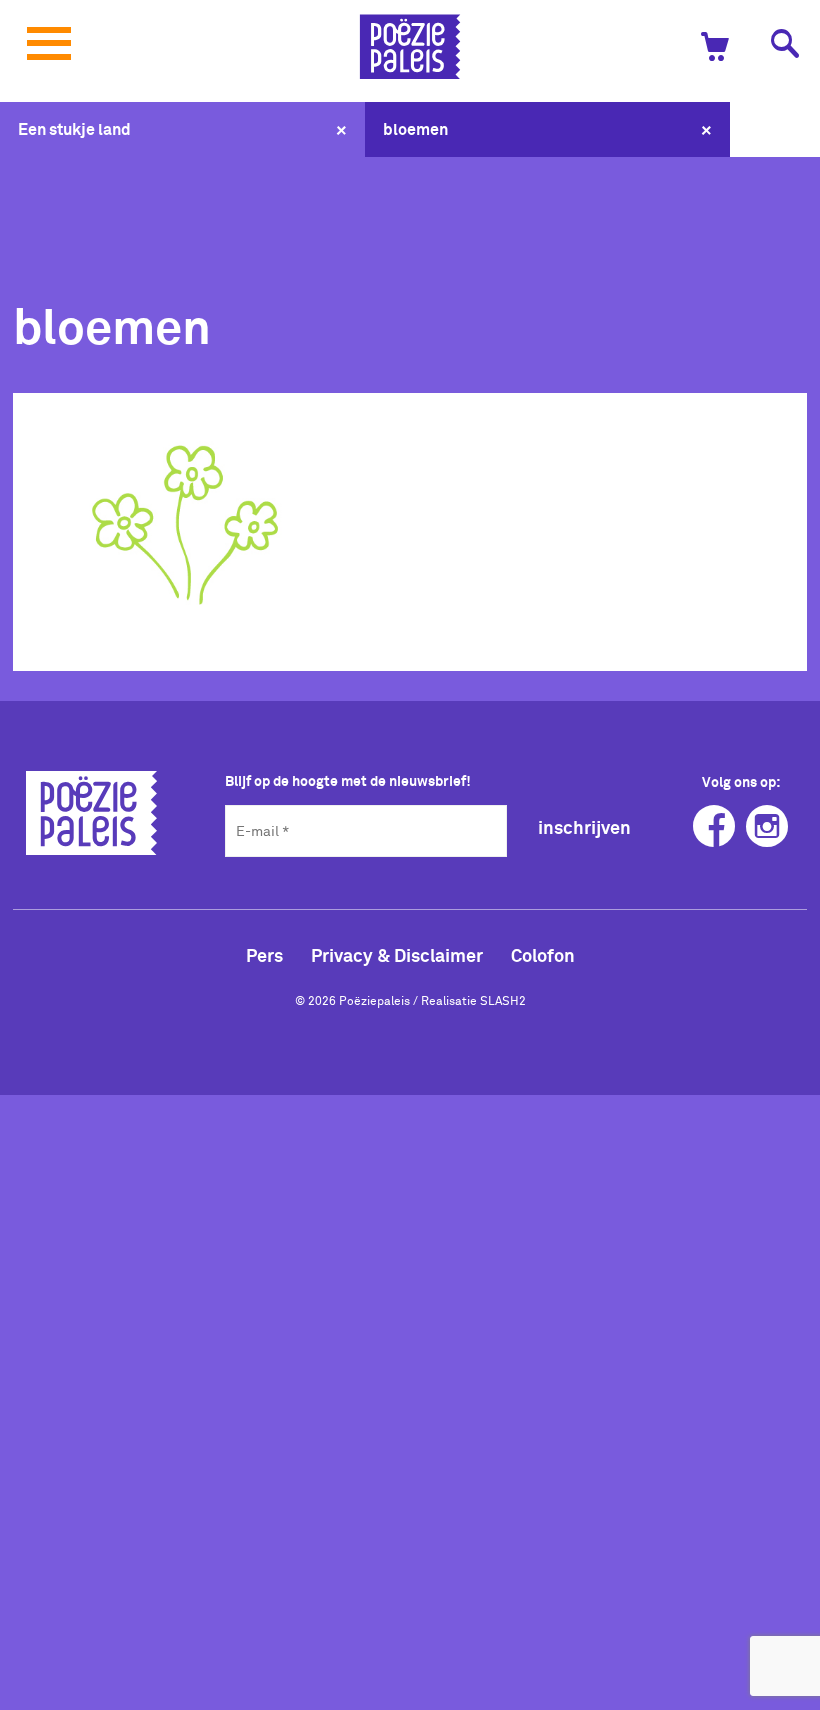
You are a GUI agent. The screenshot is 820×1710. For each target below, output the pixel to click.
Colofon (543, 955)
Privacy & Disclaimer (397, 955)
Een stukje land (74, 129)
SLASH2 (503, 1000)
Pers (264, 955)
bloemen (415, 129)
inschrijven (584, 827)
